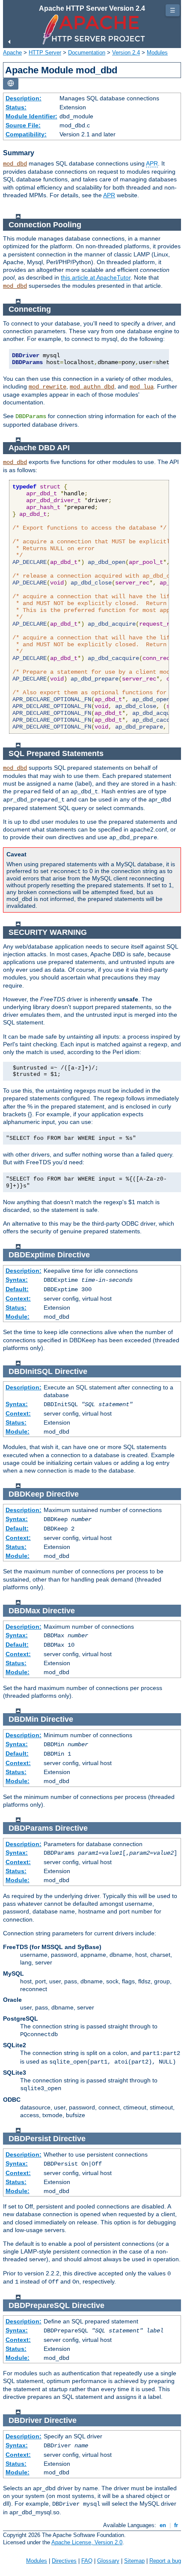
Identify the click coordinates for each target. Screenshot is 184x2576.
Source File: (23, 125)
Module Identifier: (31, 116)
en (163, 2525)
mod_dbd (15, 164)
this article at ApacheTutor (96, 277)
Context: (18, 1299)
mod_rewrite (47, 387)
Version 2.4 (126, 53)
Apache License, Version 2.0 (87, 2542)
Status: (16, 107)
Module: (18, 1317)
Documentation (87, 53)
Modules (157, 53)
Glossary (108, 2561)
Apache (12, 53)
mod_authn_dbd (92, 387)
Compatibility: (26, 134)
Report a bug (165, 2561)
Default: (17, 1289)
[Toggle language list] (11, 84)
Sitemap (134, 2561)
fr (176, 2525)
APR (152, 163)
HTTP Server (45, 53)
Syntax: (17, 1280)
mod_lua (142, 387)
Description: (24, 98)
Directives (64, 2561)
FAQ (87, 2561)
